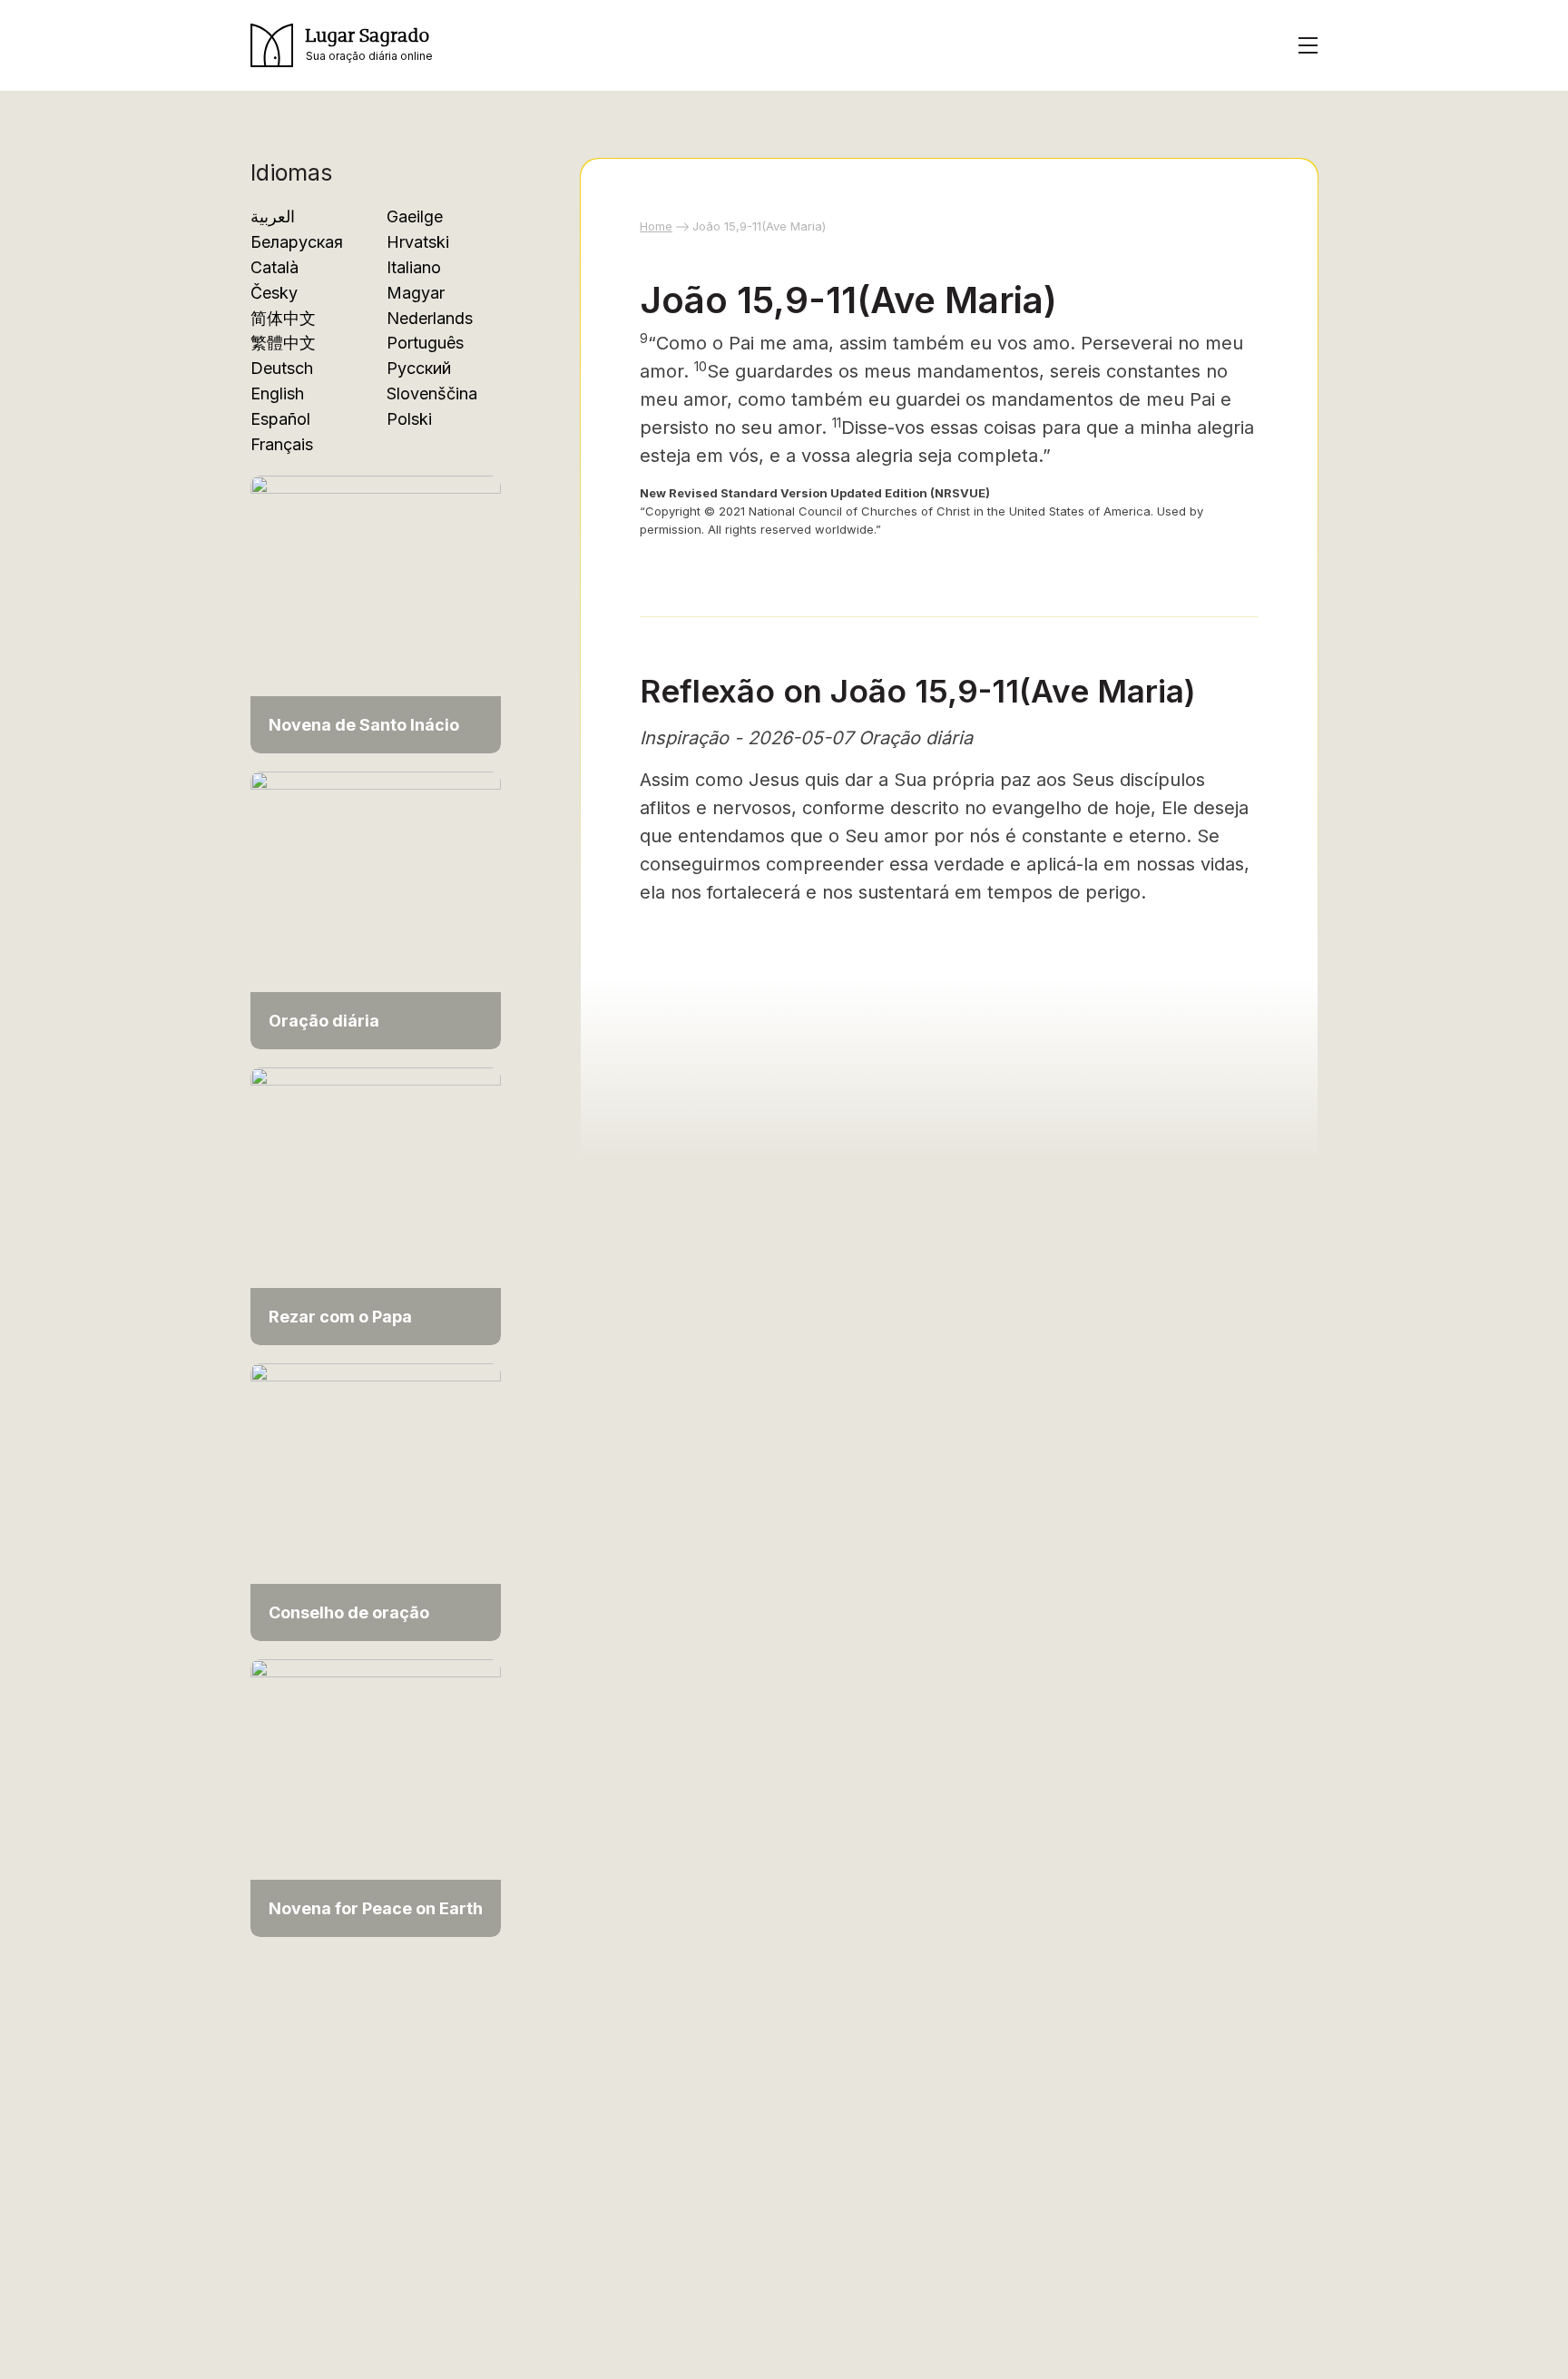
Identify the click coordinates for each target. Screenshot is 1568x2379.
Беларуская (297, 242)
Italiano (414, 267)
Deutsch (282, 368)
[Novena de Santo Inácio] (376, 613)
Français (282, 444)
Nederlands (430, 318)
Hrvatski (418, 242)
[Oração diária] (376, 909)
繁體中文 (283, 343)
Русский (419, 368)
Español (280, 419)
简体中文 (283, 318)
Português (425, 343)
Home (656, 226)
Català (274, 267)
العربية (273, 216)
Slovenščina (432, 393)
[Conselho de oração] (376, 1501)
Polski (409, 419)
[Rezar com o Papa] (376, 1205)
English (277, 393)
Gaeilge (415, 216)
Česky (274, 293)
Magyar (416, 293)
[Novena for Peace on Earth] (376, 1797)
